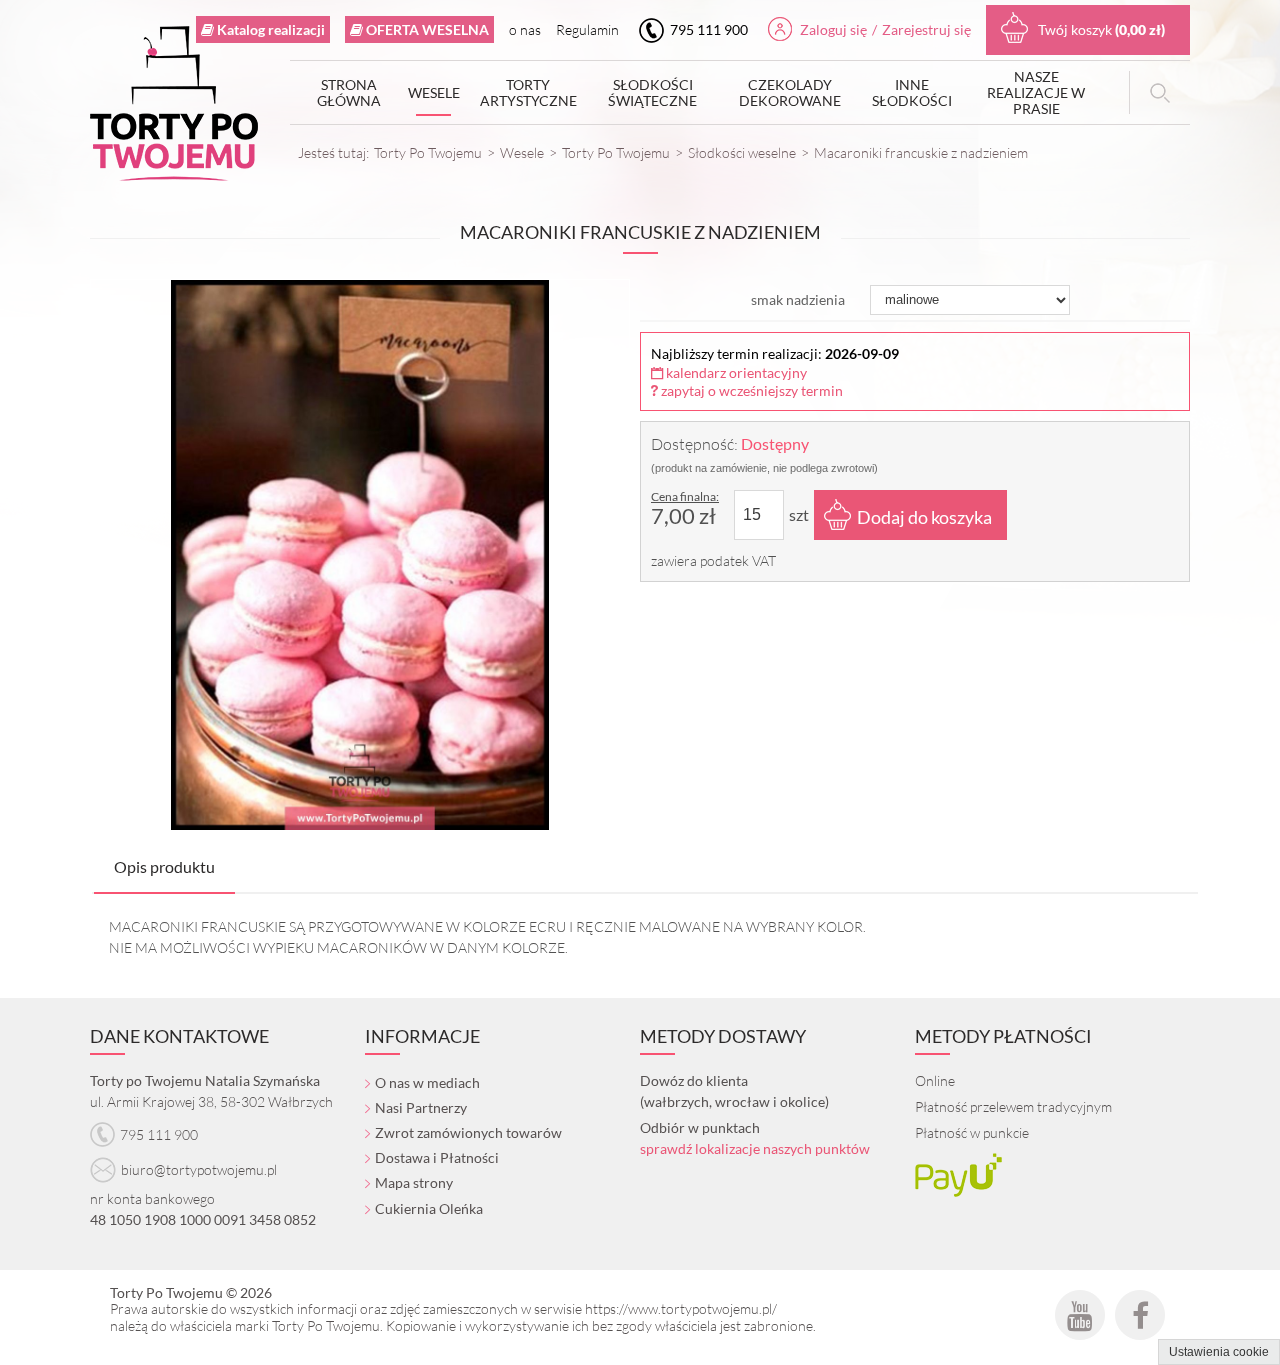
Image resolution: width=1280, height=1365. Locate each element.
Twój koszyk (1101, 29)
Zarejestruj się (926, 29)
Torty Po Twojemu (428, 152)
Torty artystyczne (528, 92)
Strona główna (349, 92)
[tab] (164, 867)
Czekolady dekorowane (790, 92)
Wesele (434, 92)
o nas (525, 29)
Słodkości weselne (742, 152)
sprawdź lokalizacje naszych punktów (755, 1148)
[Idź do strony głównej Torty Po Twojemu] (174, 108)
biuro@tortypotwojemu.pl (199, 1169)
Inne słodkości (912, 92)
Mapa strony (414, 1182)
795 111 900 (707, 29)
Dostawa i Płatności (437, 1157)
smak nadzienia (798, 299)
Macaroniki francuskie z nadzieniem (921, 152)
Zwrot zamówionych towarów (468, 1132)
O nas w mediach (427, 1082)
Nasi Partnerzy (421, 1107)
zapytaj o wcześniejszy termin (750, 390)
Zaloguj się (833, 29)
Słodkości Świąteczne (652, 92)
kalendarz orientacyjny (735, 372)
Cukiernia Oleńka (429, 1208)
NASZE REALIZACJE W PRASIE (1036, 92)
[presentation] (164, 867)
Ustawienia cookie (1219, 1352)
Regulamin (587, 29)
